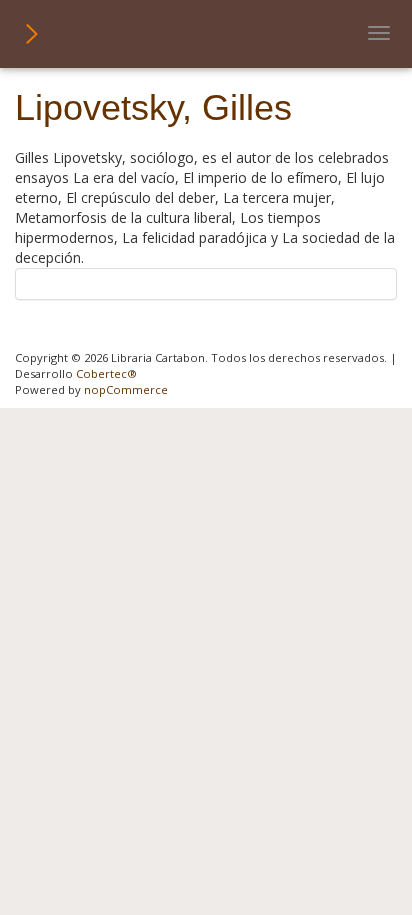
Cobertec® (106, 373)
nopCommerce (126, 389)
